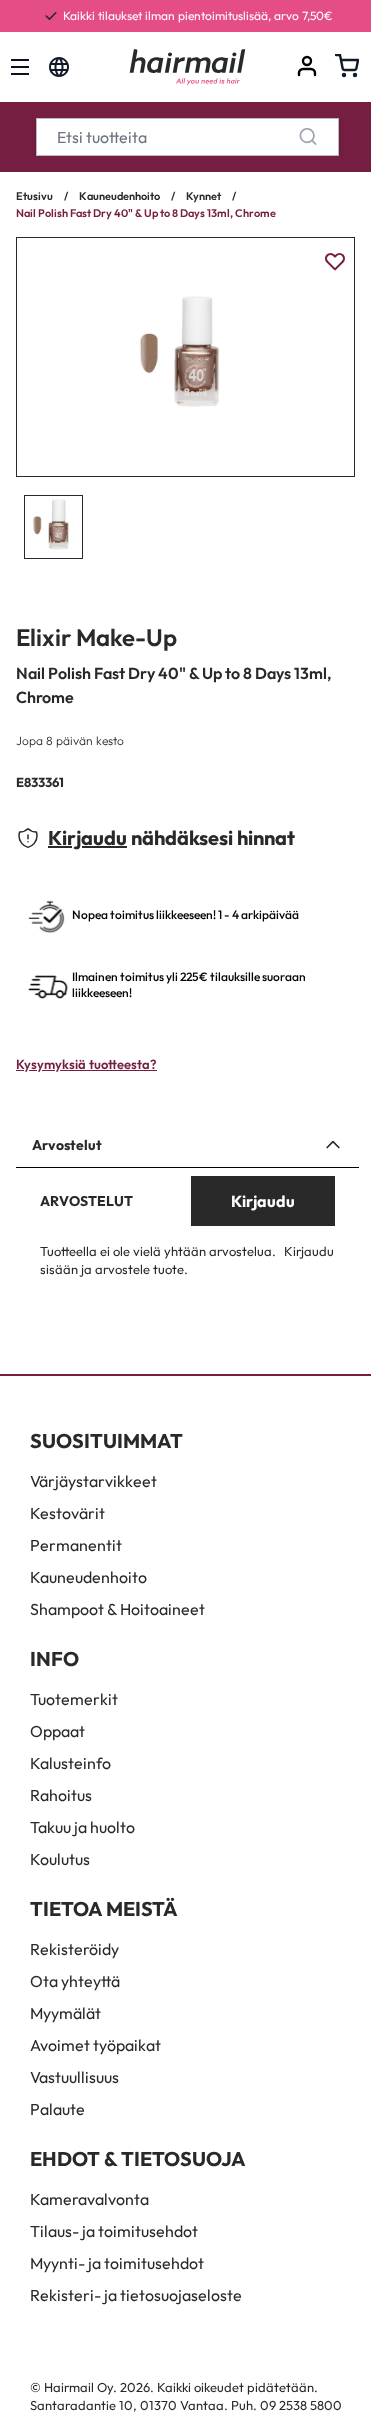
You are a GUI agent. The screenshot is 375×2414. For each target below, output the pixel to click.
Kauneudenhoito (119, 196)
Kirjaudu (87, 837)
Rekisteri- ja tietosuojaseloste (136, 2295)
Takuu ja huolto (82, 1827)
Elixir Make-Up (96, 637)
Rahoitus (61, 1795)
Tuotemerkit (74, 1699)
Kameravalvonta (89, 2199)
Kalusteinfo (70, 1763)
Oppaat (57, 1731)
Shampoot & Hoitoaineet (117, 1609)
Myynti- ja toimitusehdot (117, 2263)
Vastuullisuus (74, 2077)
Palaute (57, 2109)
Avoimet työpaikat (95, 2045)
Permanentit (76, 1545)
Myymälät (65, 2013)
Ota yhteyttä (75, 1981)
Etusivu (34, 196)
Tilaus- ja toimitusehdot (114, 2231)
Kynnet (203, 196)
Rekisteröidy (74, 1949)
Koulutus (60, 1859)
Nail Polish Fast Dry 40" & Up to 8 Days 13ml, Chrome (146, 213)
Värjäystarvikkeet (93, 1481)
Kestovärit (67, 1513)
